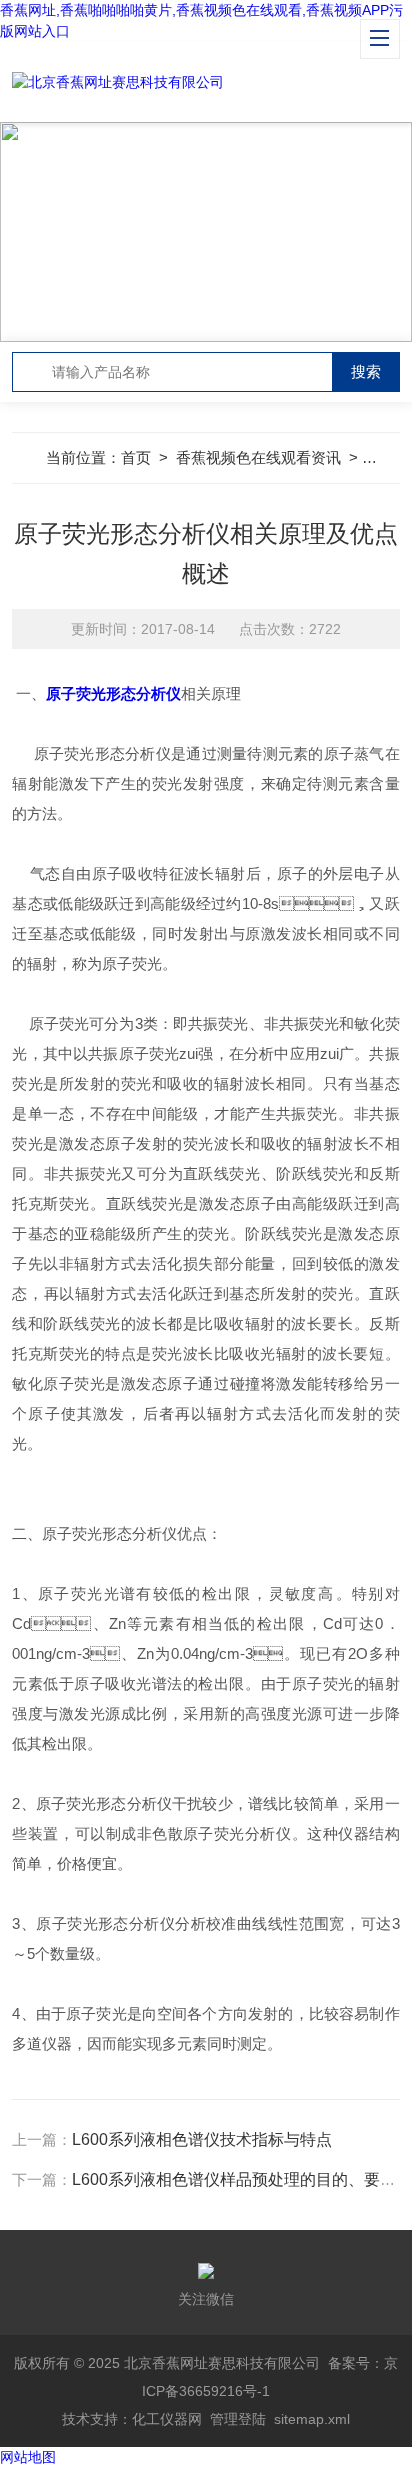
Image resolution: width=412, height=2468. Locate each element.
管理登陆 (238, 2419)
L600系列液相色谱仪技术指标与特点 (202, 2139)
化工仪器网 (167, 2419)
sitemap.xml (312, 2419)
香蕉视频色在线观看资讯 (258, 457)
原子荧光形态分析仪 (113, 693)
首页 (136, 457)
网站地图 (28, 2457)
